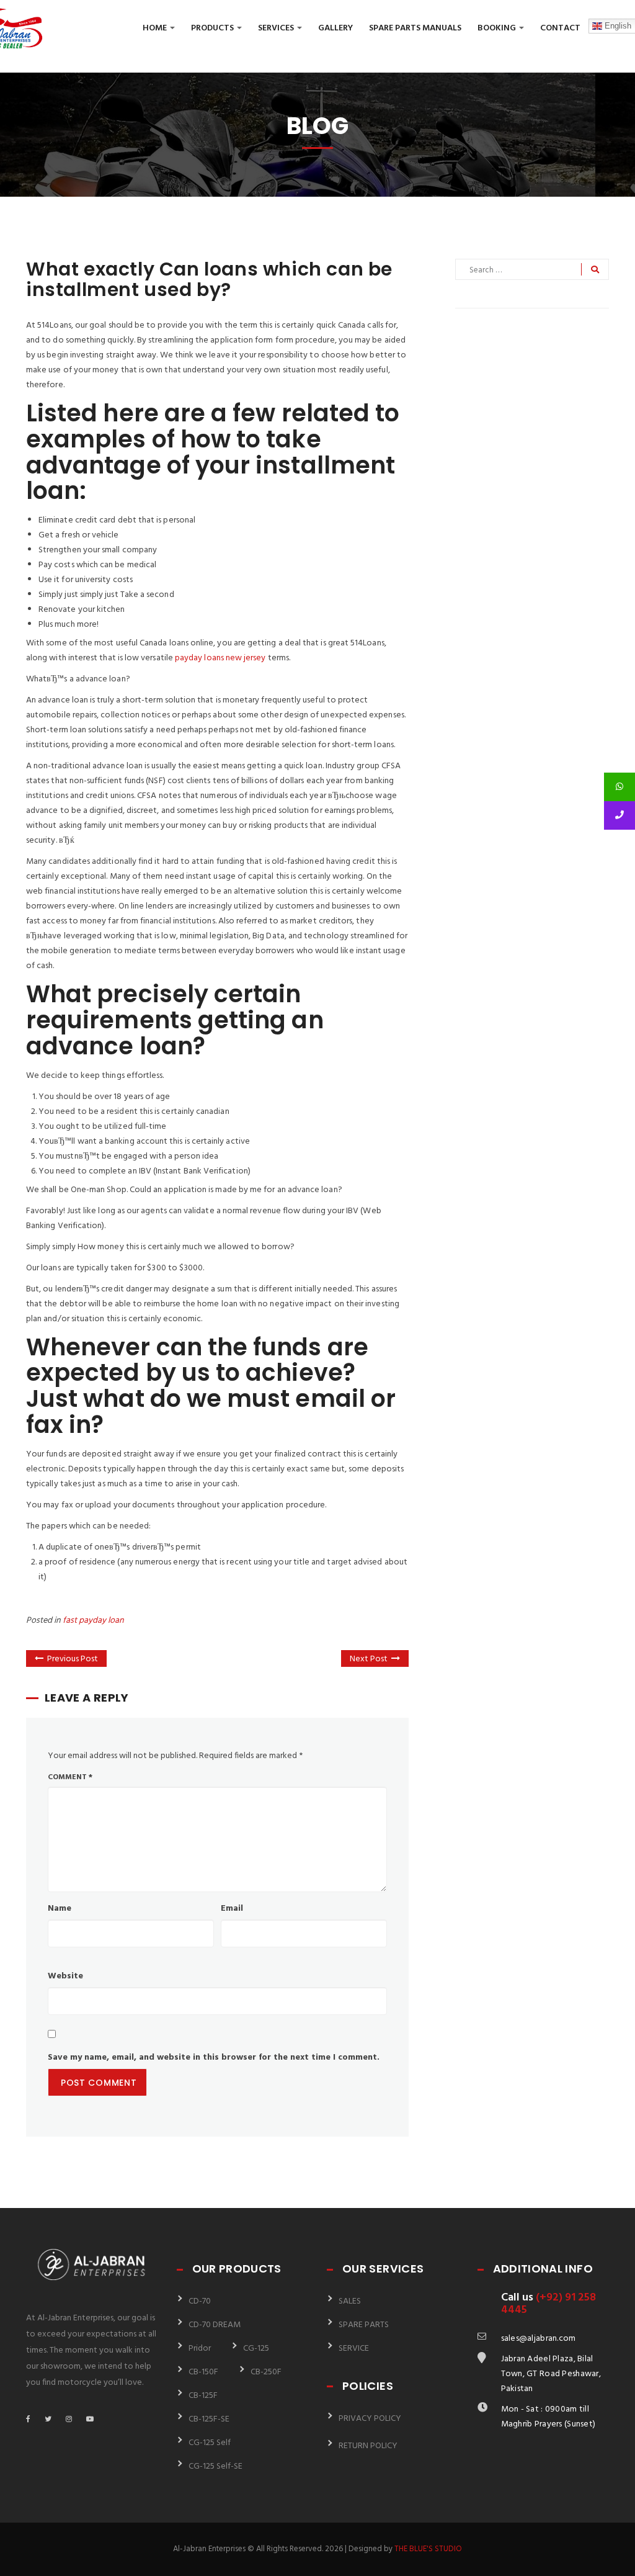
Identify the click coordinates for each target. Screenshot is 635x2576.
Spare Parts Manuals (415, 28)
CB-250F (266, 2372)
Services (277, 28)
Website (65, 1976)
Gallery (335, 28)
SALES (350, 2301)
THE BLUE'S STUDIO (428, 2549)
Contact (560, 28)
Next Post (369, 1659)
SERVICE (354, 2349)
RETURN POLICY (368, 2446)
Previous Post (73, 1659)
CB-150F (203, 2372)
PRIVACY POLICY (370, 2419)
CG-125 (256, 2349)
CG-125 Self (210, 2443)
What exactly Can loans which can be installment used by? (209, 279)
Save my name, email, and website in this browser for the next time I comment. (214, 2058)
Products (213, 28)
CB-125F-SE (209, 2419)
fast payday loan (93, 1621)
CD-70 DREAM (215, 2325)
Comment (70, 1777)
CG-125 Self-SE (215, 2466)
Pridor (200, 2349)
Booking (498, 28)
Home (156, 28)
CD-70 (200, 2301)
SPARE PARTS (364, 2325)
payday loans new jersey (220, 658)
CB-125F (203, 2396)
